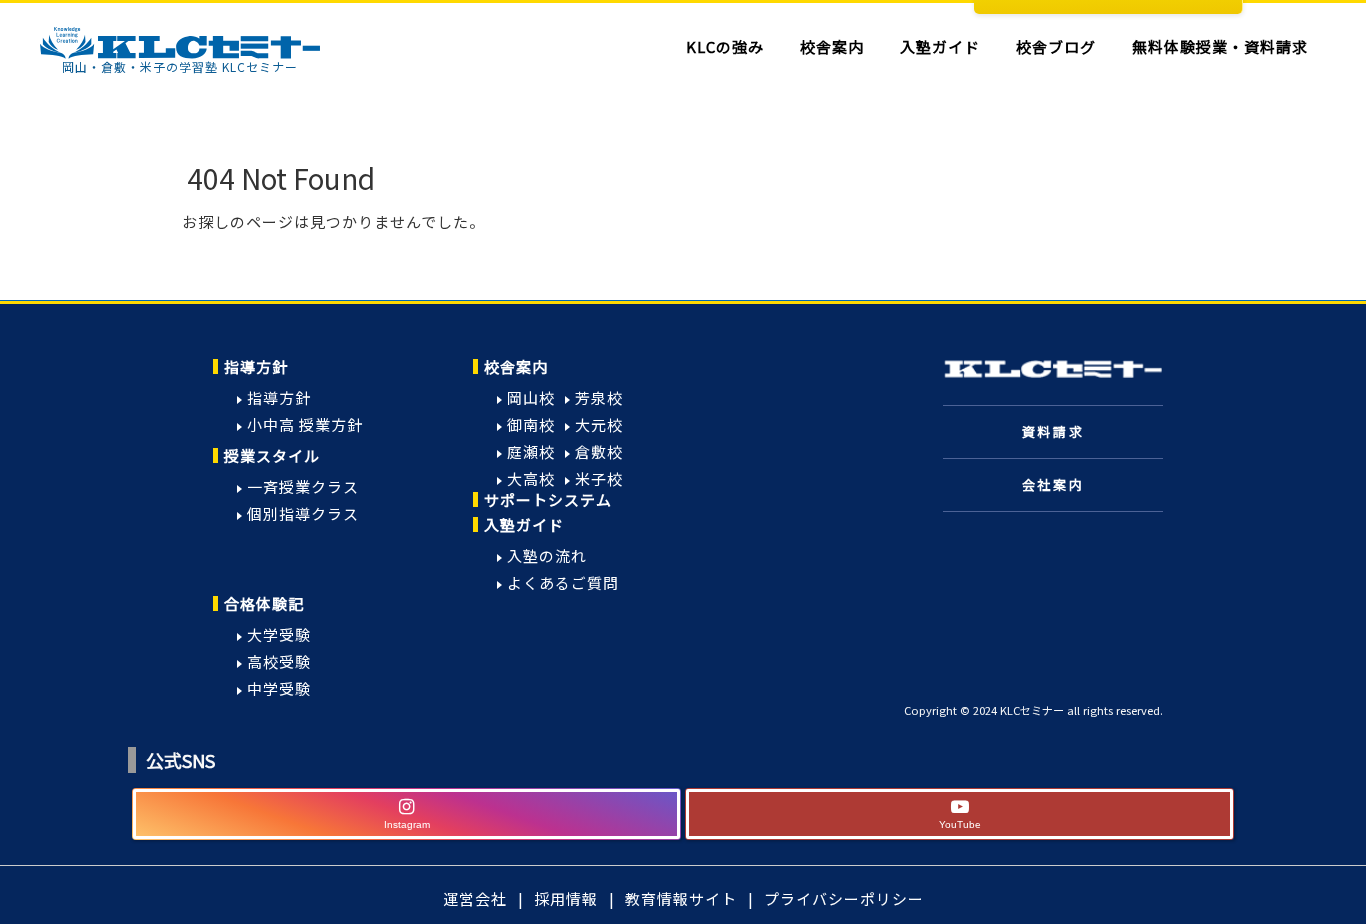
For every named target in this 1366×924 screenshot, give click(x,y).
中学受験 (279, 688)
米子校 (599, 478)
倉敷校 (599, 451)
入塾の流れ (547, 555)
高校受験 (279, 661)
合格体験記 (264, 603)
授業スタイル (272, 455)
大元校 (599, 424)
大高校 (531, 478)
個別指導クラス (303, 513)
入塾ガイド (524, 524)
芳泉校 (599, 397)
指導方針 (256, 366)
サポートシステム (548, 499)
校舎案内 (516, 366)
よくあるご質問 (563, 582)
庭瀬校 (531, 451)
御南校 (531, 424)
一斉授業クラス (303, 486)
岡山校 (531, 397)
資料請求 (1053, 431)
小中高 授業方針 (305, 424)
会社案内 (1053, 484)
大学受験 (279, 634)
